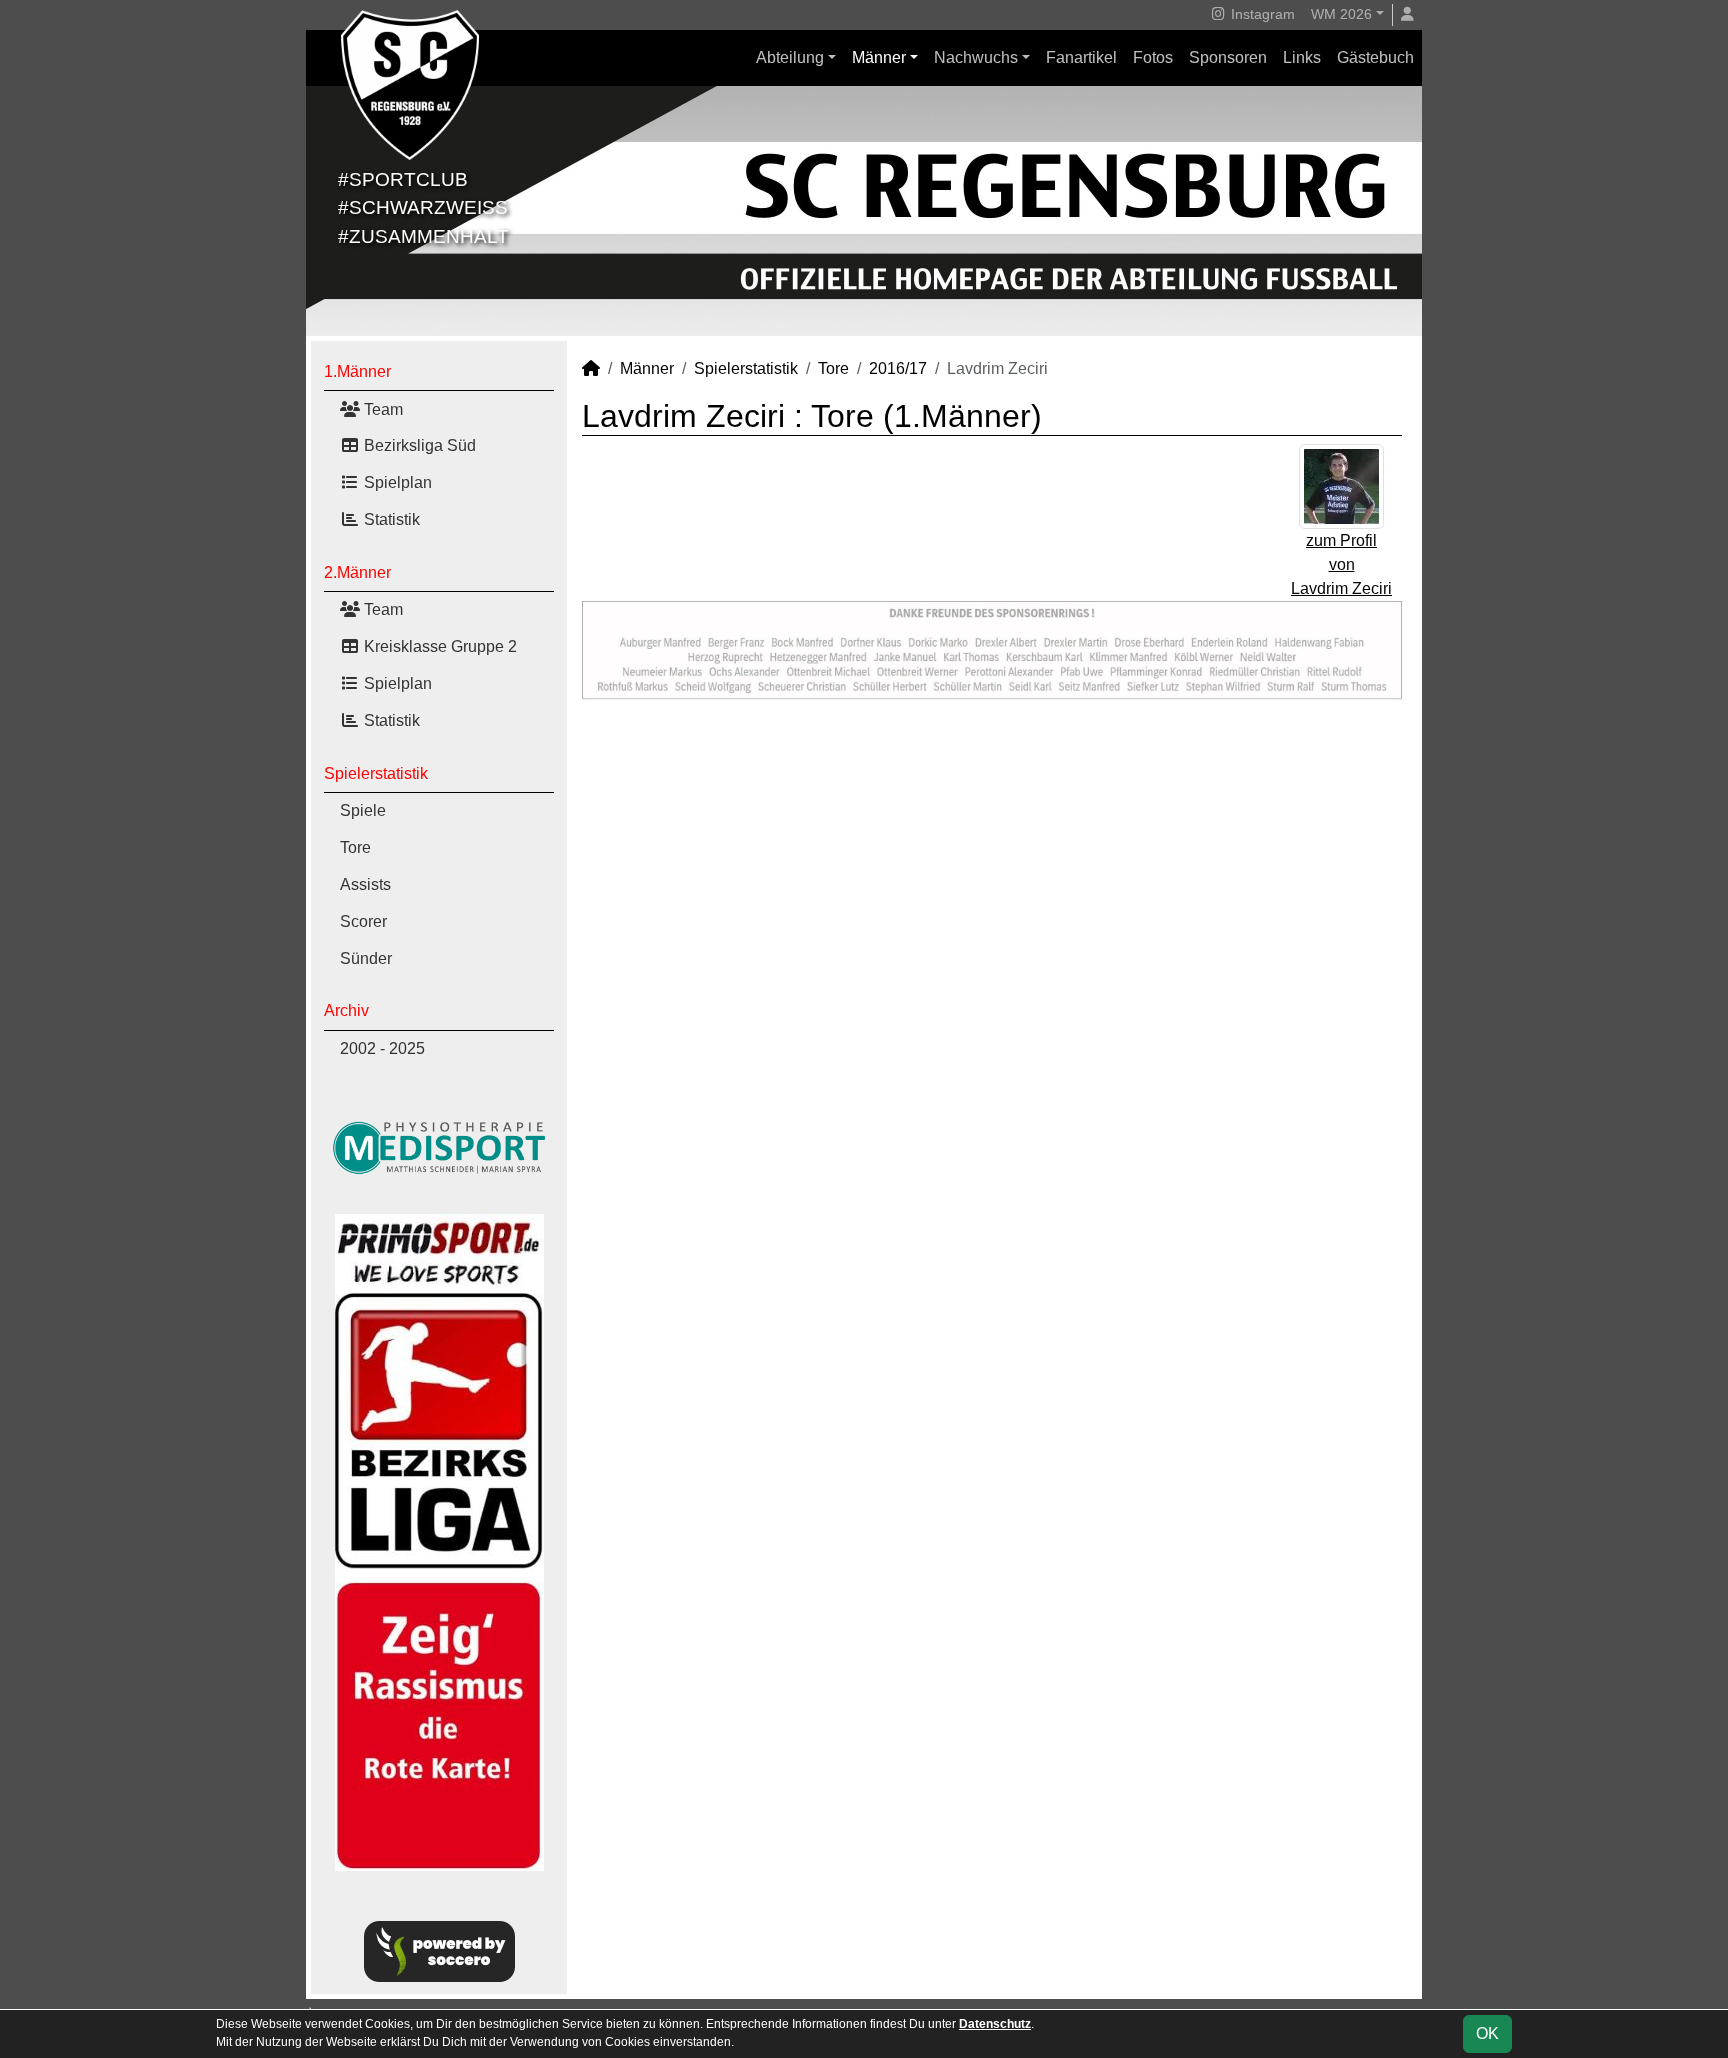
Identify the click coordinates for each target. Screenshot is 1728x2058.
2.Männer (357, 572)
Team (381, 409)
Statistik (390, 519)
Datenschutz (995, 2024)
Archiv (346, 1010)
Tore (355, 847)
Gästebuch (1375, 57)
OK (1487, 2033)
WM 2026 (1341, 14)
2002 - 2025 (382, 1048)
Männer (879, 57)
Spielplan (396, 482)
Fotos (1153, 57)
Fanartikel (1081, 57)
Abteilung (790, 57)
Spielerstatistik (376, 773)
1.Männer (357, 371)
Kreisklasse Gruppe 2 (438, 646)
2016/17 (898, 368)
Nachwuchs (976, 57)
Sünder (366, 958)
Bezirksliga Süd (418, 445)
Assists (365, 884)
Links (1302, 57)
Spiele (363, 810)
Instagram (1261, 14)
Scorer (363, 921)
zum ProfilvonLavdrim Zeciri (1341, 564)
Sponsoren (1228, 57)
